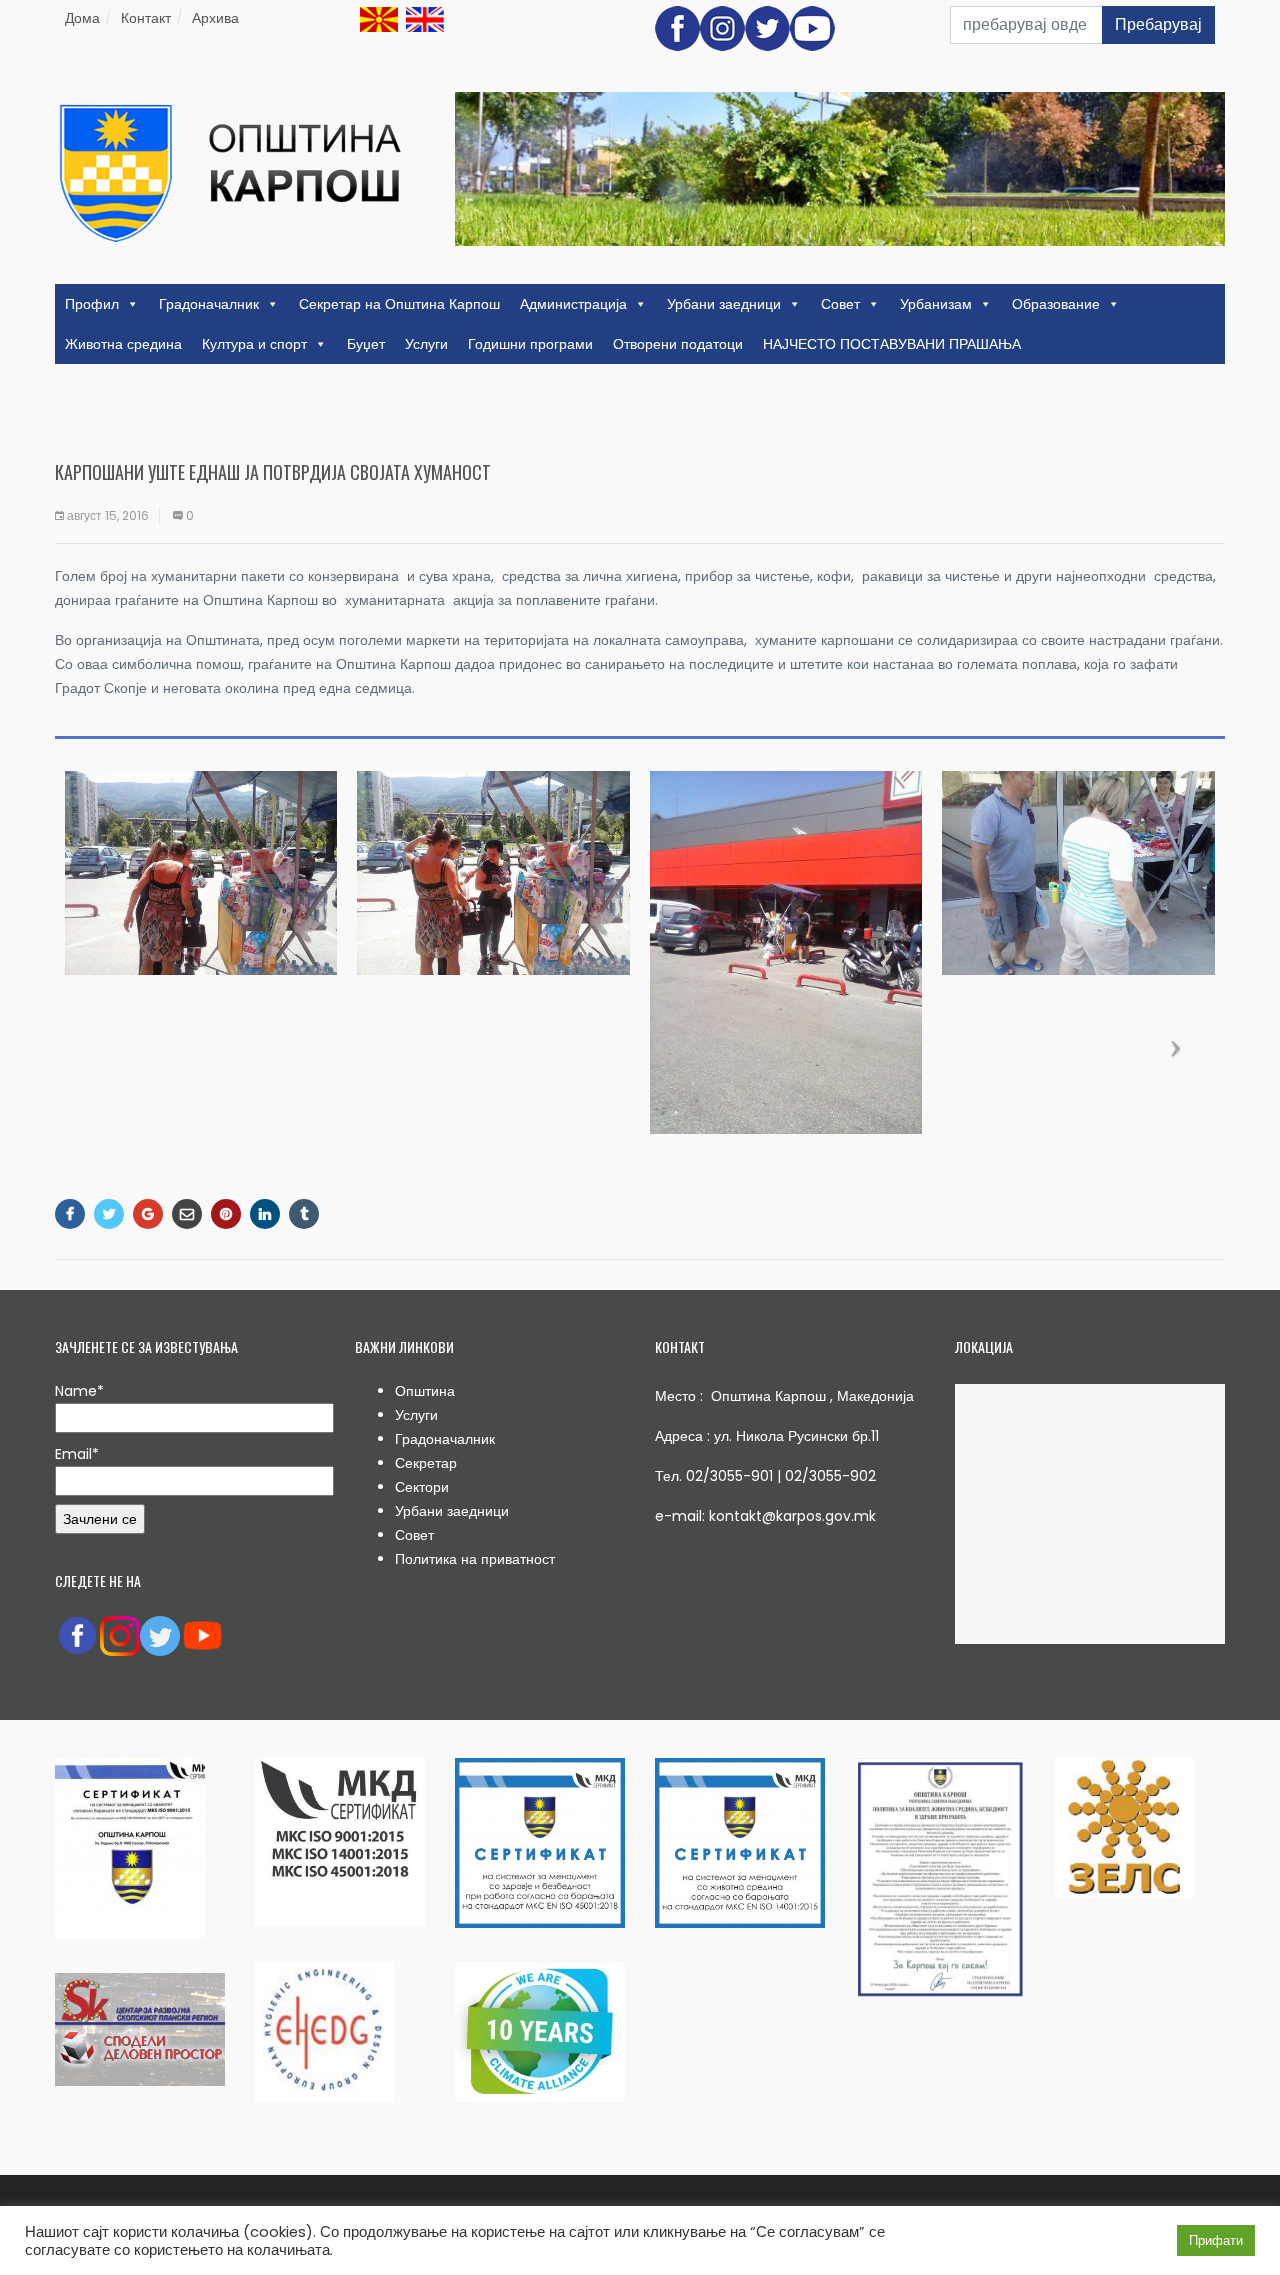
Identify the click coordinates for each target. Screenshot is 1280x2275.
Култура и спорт (254, 344)
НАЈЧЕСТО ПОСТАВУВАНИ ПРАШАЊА (892, 344)
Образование (1056, 304)
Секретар (426, 1463)
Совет (840, 304)
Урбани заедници (724, 304)
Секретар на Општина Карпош (399, 304)
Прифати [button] (1216, 2240)
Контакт (146, 18)
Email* (77, 1454)
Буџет (366, 344)
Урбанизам (936, 304)
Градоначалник (209, 304)
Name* (79, 1391)
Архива (215, 18)
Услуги (426, 344)
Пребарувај (1158, 24)
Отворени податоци (678, 344)
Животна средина (123, 344)
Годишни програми (530, 344)
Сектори (422, 1487)
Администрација (573, 304)
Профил (92, 304)
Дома (82, 18)
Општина (425, 1391)
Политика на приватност (475, 1559)
